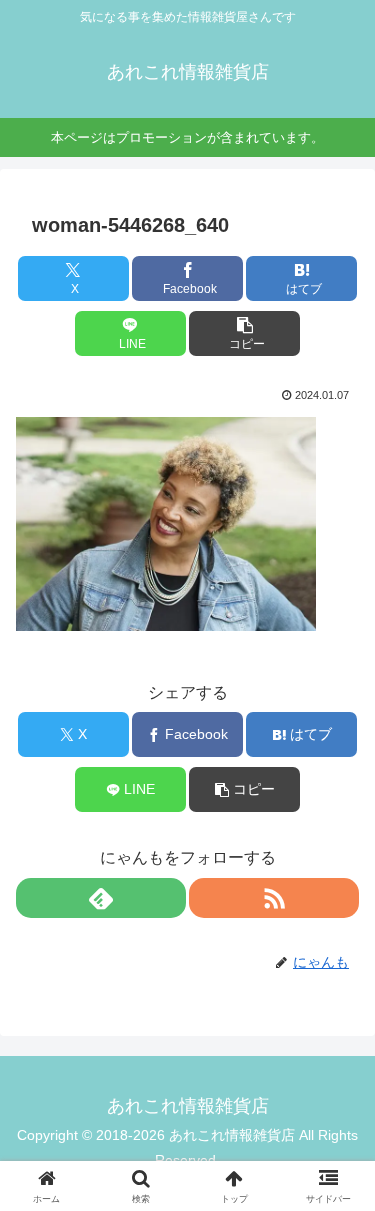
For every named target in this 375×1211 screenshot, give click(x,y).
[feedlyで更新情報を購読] (101, 898)
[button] (244, 333)
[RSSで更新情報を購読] (274, 898)
